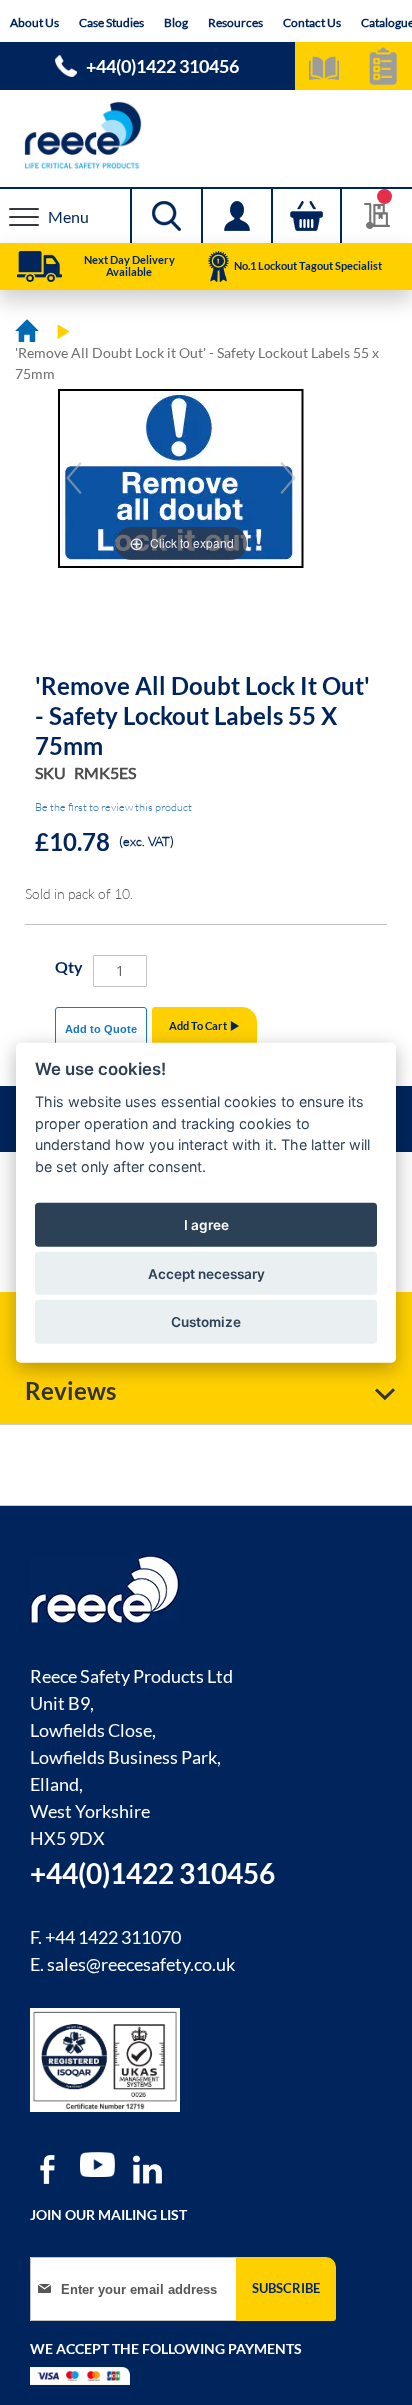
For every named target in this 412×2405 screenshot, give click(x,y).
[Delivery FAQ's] (39, 267)
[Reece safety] (206, 135)
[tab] (206, 1391)
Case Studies (111, 22)
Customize (206, 1322)
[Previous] (74, 478)
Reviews (70, 1390)
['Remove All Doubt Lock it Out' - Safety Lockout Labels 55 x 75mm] (232, 612)
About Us (34, 22)
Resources (235, 22)
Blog (176, 22)
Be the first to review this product (113, 807)
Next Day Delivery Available (129, 265)
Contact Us (312, 22)
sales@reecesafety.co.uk (141, 1964)
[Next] (288, 478)
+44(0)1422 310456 (162, 66)
